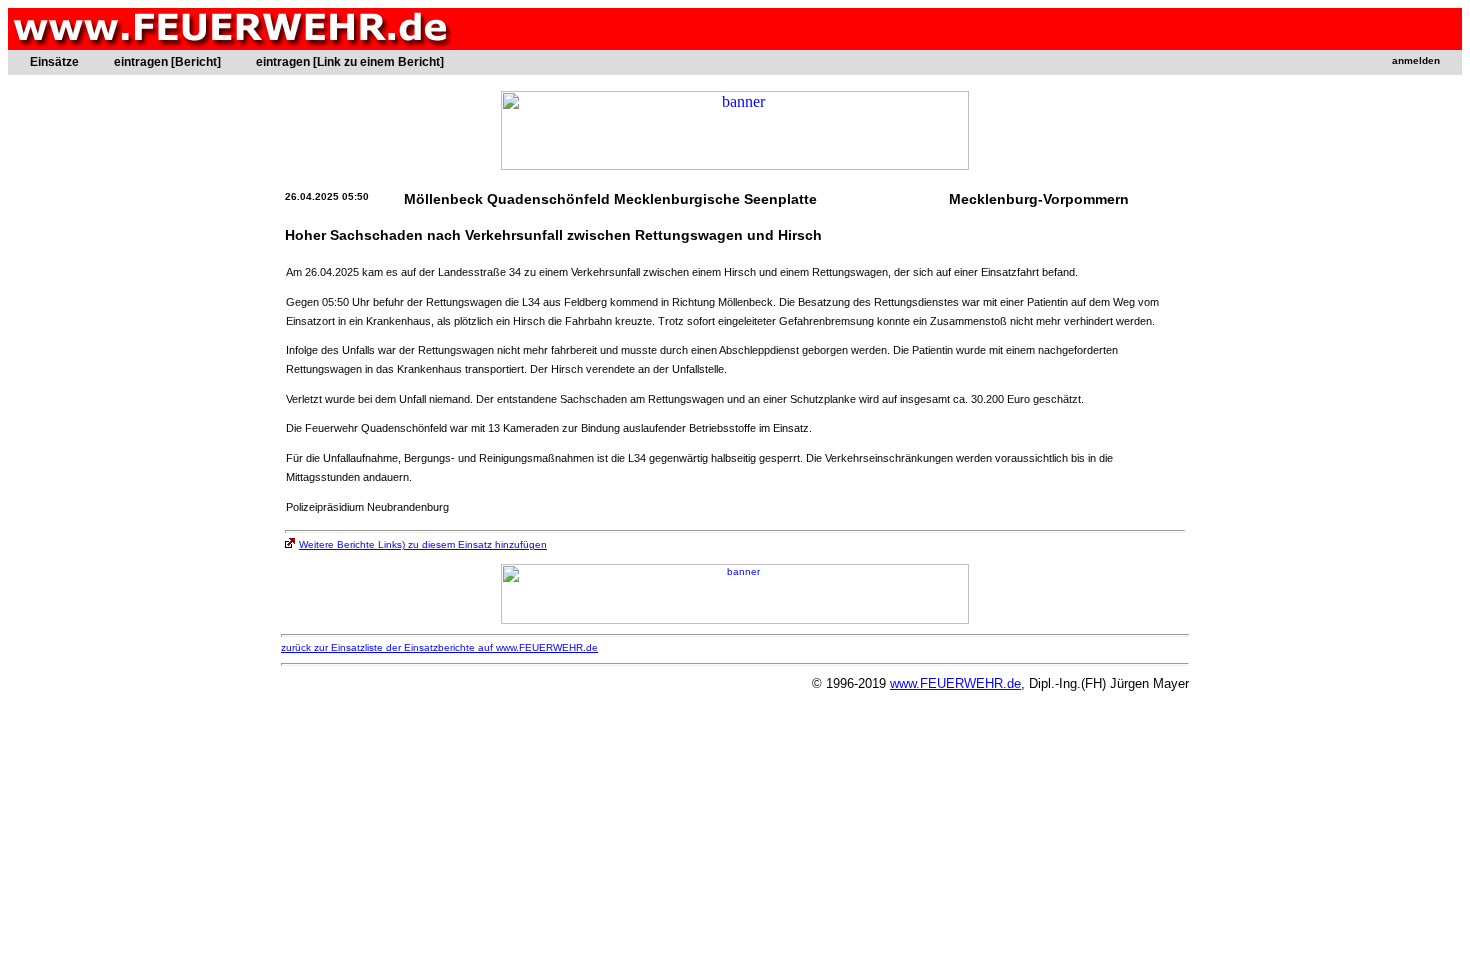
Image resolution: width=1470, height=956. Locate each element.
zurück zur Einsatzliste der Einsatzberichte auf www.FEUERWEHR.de (439, 647)
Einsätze (54, 62)
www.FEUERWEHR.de (955, 683)
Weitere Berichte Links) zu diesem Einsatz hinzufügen (423, 544)
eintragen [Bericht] (167, 62)
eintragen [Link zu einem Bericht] (350, 62)
